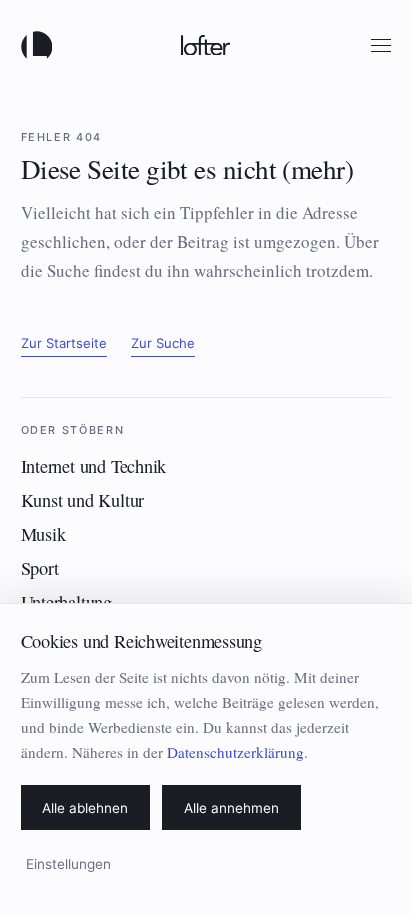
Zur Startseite (64, 343)
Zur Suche (163, 343)
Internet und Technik (94, 466)
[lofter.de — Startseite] (41, 45)
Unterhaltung (66, 602)
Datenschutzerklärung (235, 752)
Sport (40, 568)
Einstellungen (68, 864)
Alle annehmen (231, 808)
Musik (43, 534)
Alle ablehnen (85, 808)
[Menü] (381, 45)
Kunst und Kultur (82, 500)
